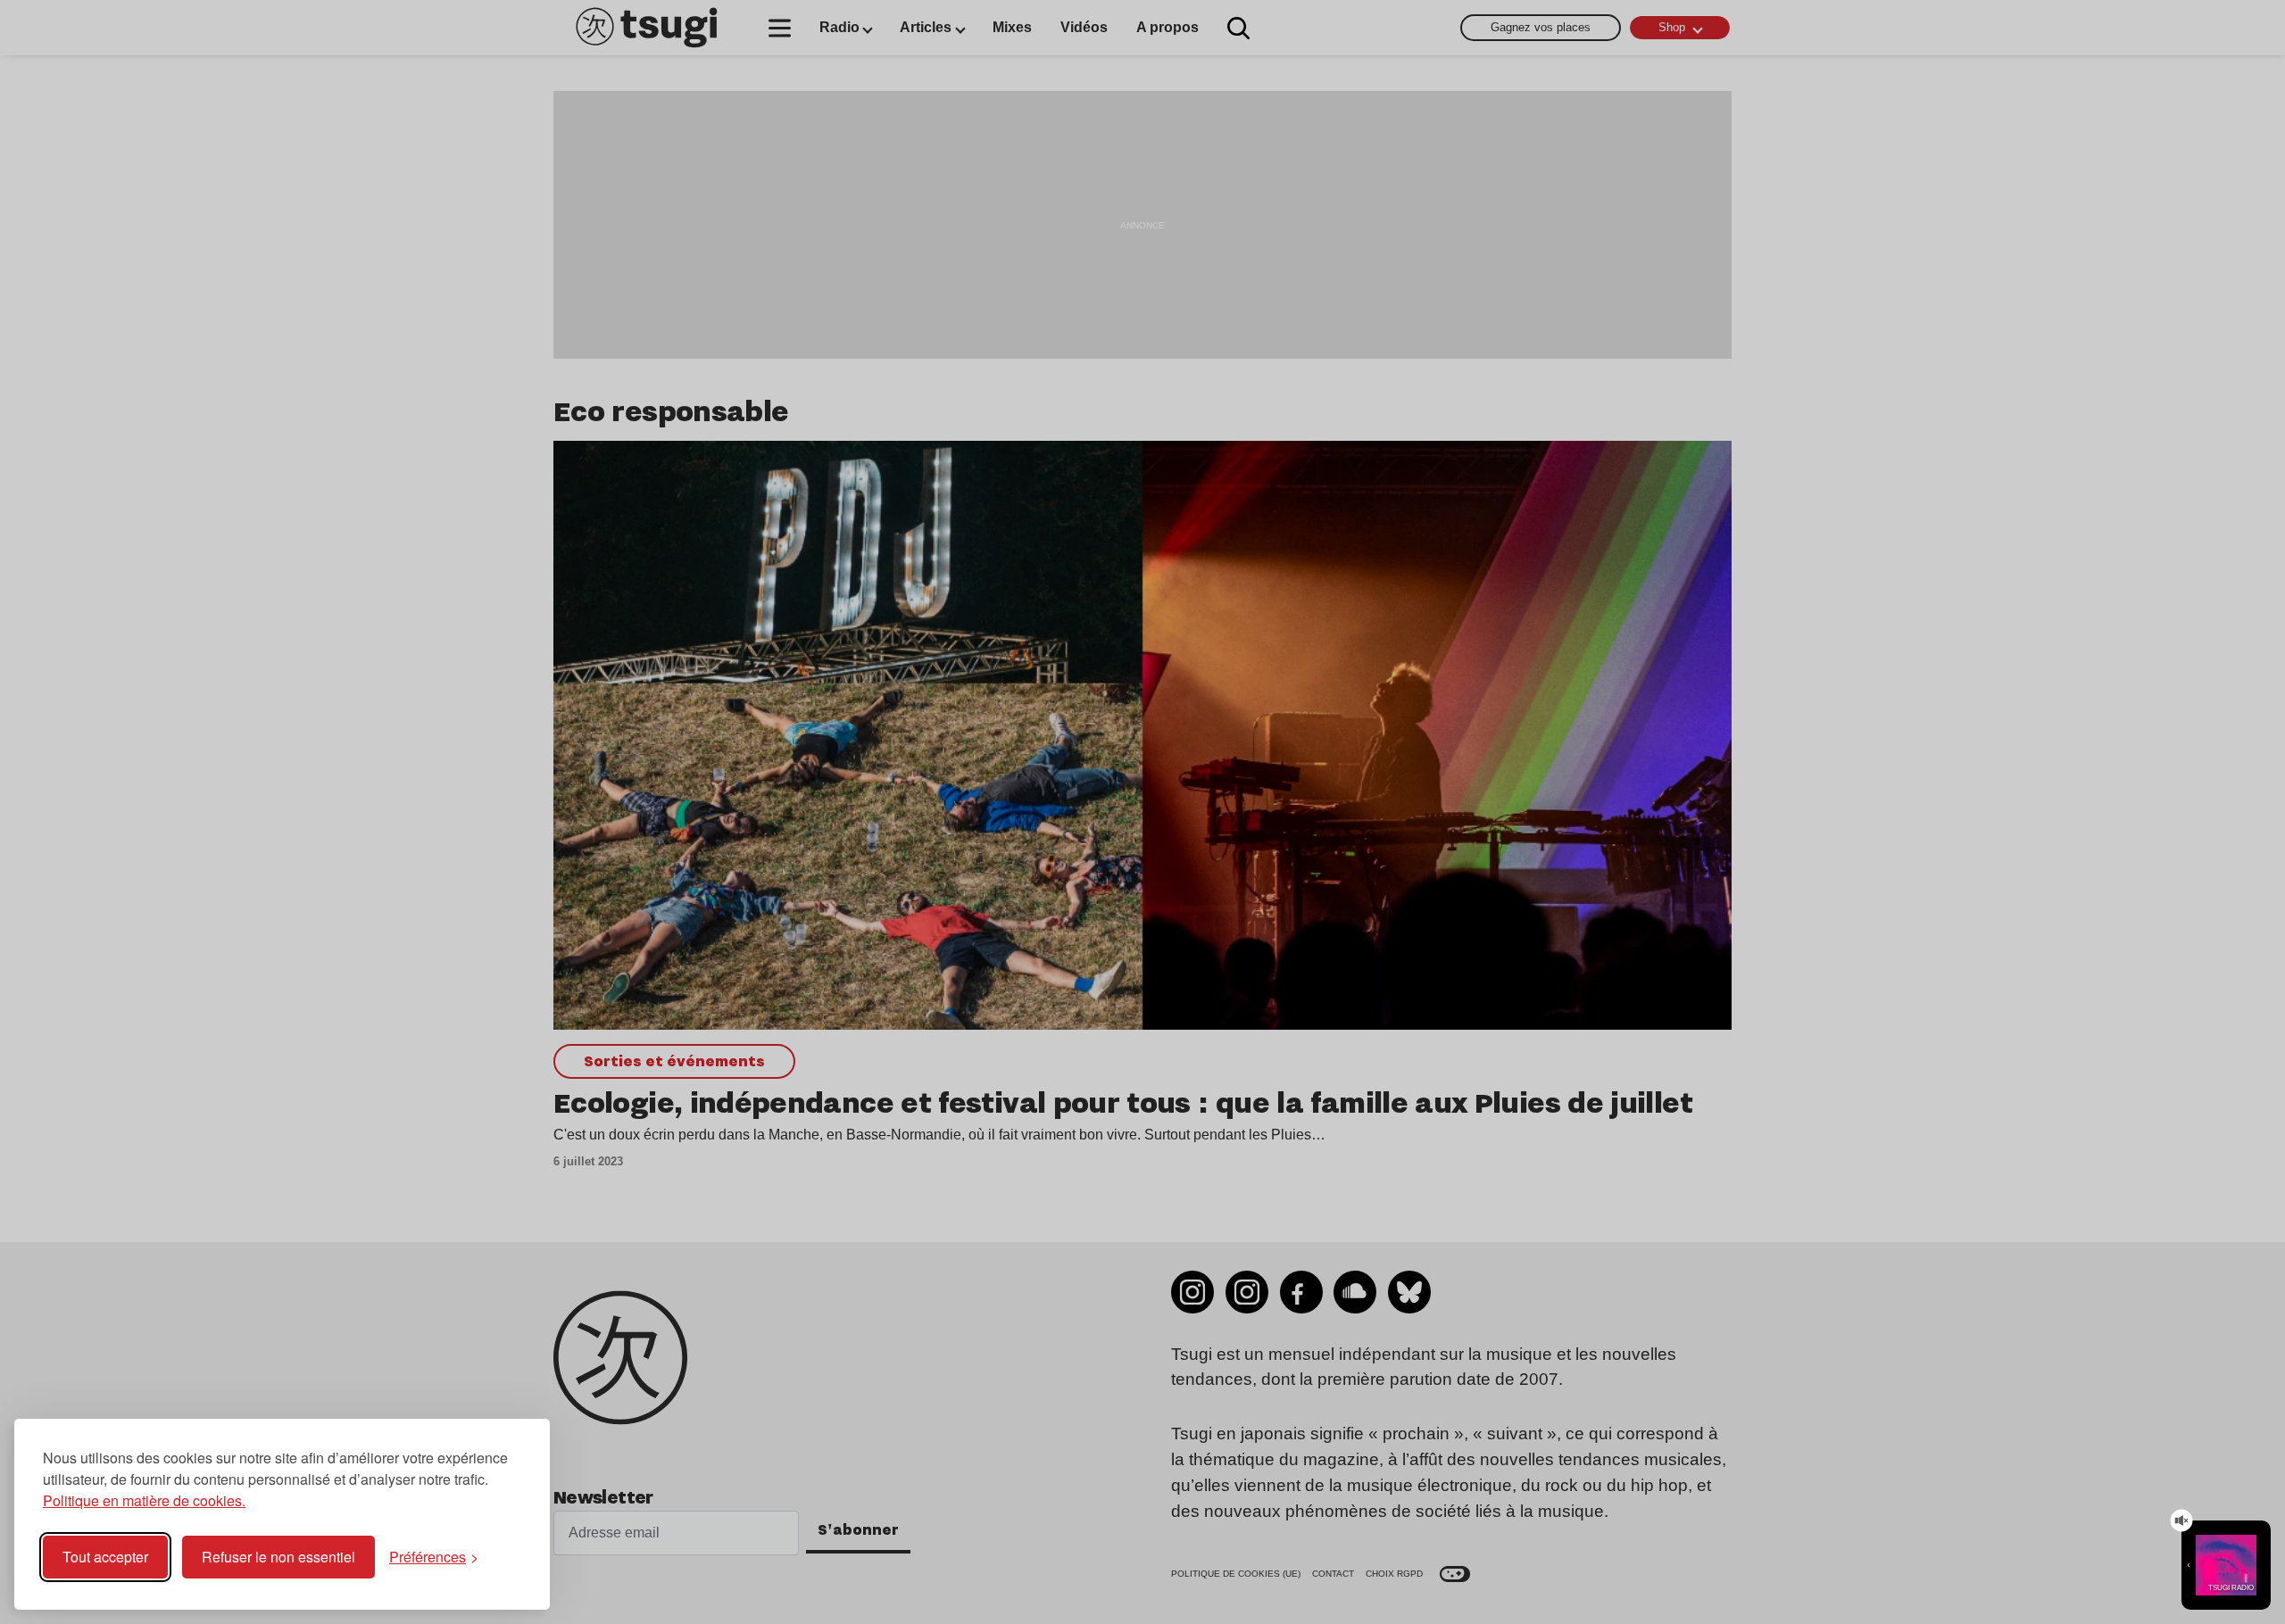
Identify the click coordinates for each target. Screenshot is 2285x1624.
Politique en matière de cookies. (144, 1500)
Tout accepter (105, 1557)
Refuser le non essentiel (278, 1557)
